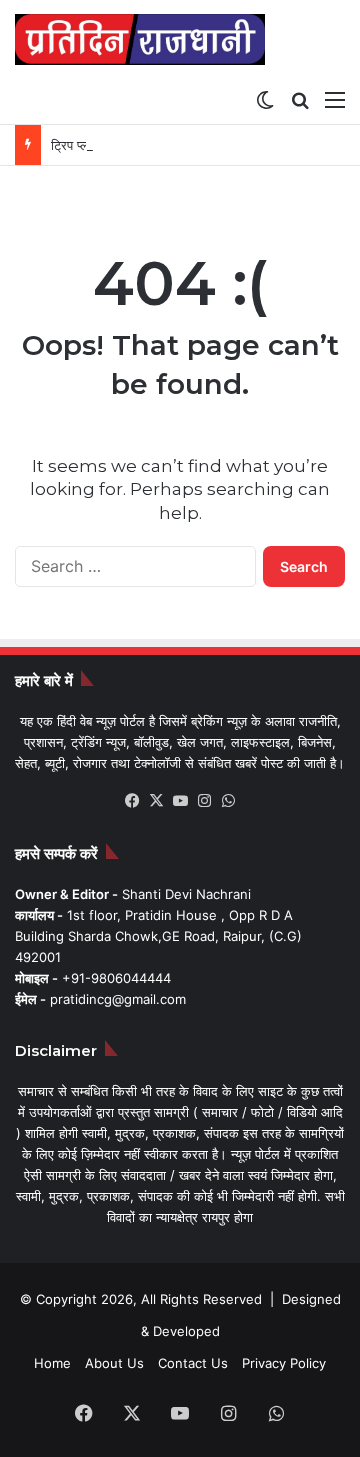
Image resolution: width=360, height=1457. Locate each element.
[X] (156, 801)
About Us (114, 1363)
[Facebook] (132, 801)
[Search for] (300, 99)
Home (52, 1363)
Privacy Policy (284, 1363)
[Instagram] (204, 801)
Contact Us (193, 1363)
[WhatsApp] (228, 801)
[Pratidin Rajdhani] (140, 39)
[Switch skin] (265, 99)
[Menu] (335, 99)
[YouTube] (180, 801)
